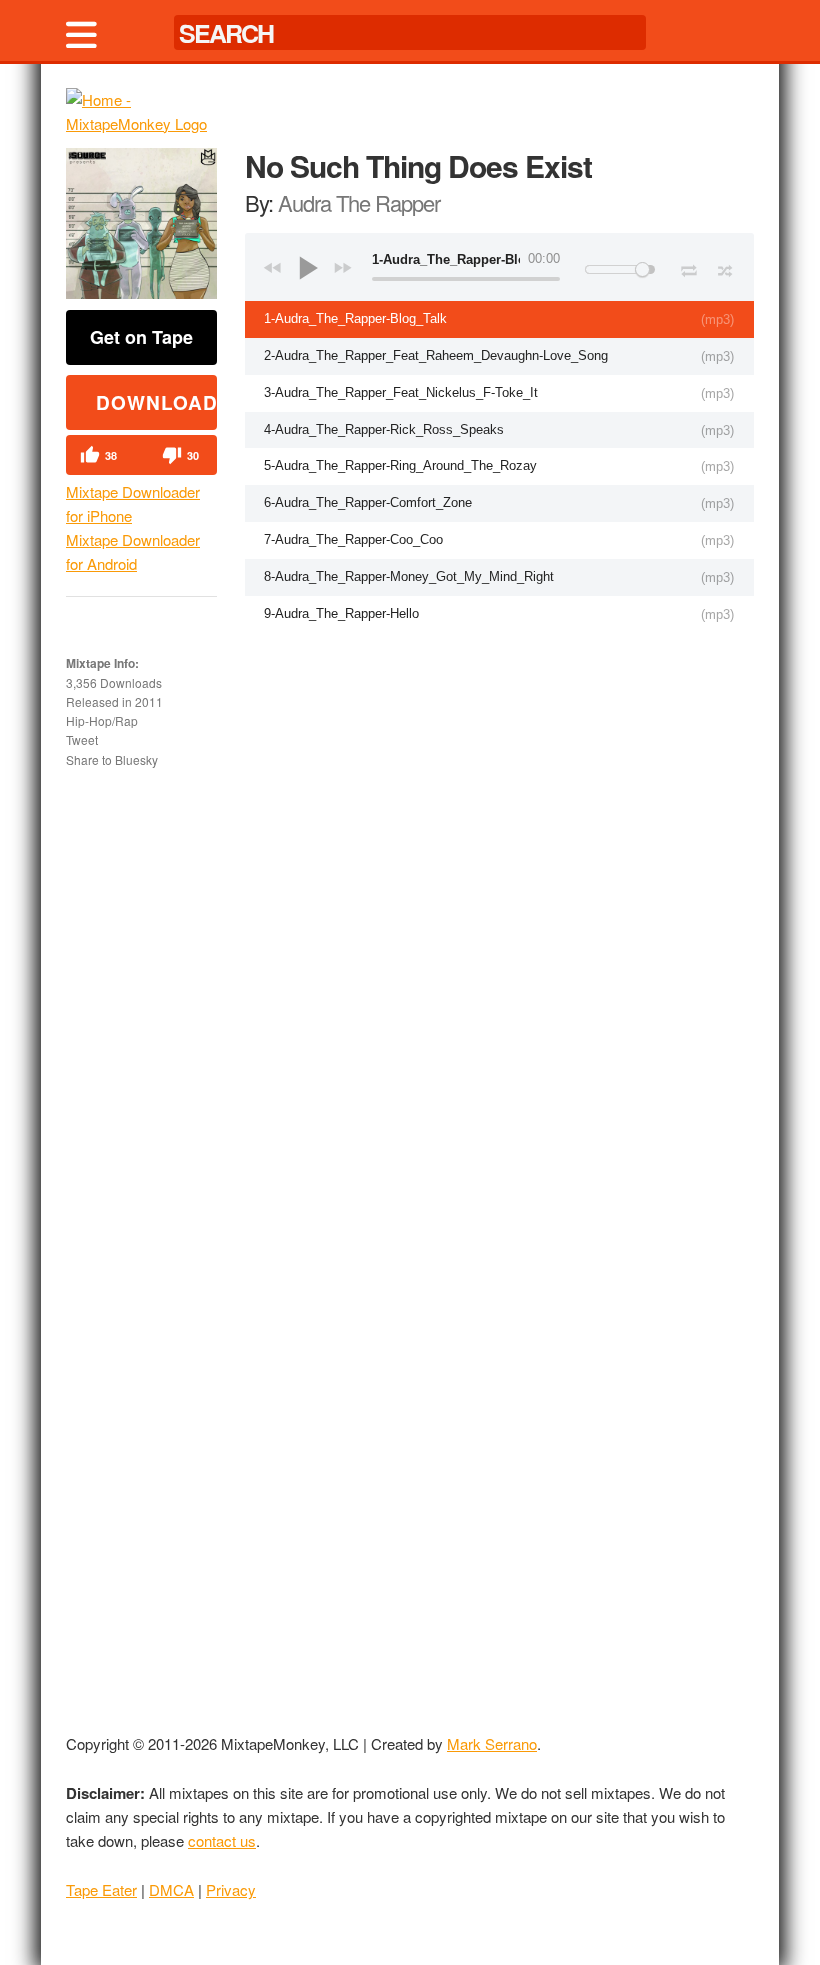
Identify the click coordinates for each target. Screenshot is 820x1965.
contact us (222, 1840)
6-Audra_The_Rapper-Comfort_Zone (368, 502)
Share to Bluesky (112, 759)
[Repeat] (688, 267)
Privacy (231, 1889)
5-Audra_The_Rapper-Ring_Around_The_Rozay (400, 465)
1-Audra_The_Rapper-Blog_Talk (355, 318)
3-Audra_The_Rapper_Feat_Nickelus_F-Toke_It (401, 392)
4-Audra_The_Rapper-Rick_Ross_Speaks (384, 429)
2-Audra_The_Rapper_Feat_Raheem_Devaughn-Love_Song (436, 355)
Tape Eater (101, 1889)
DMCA (171, 1889)
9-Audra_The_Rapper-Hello (341, 613)
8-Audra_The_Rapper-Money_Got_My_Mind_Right (409, 576)
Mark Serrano (492, 1743)
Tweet (82, 739)
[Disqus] (499, 896)
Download (156, 402)
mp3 (717, 319)
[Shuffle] (725, 268)
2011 (149, 701)
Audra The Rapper (359, 202)
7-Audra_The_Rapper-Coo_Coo (353, 539)
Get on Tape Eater (141, 344)
